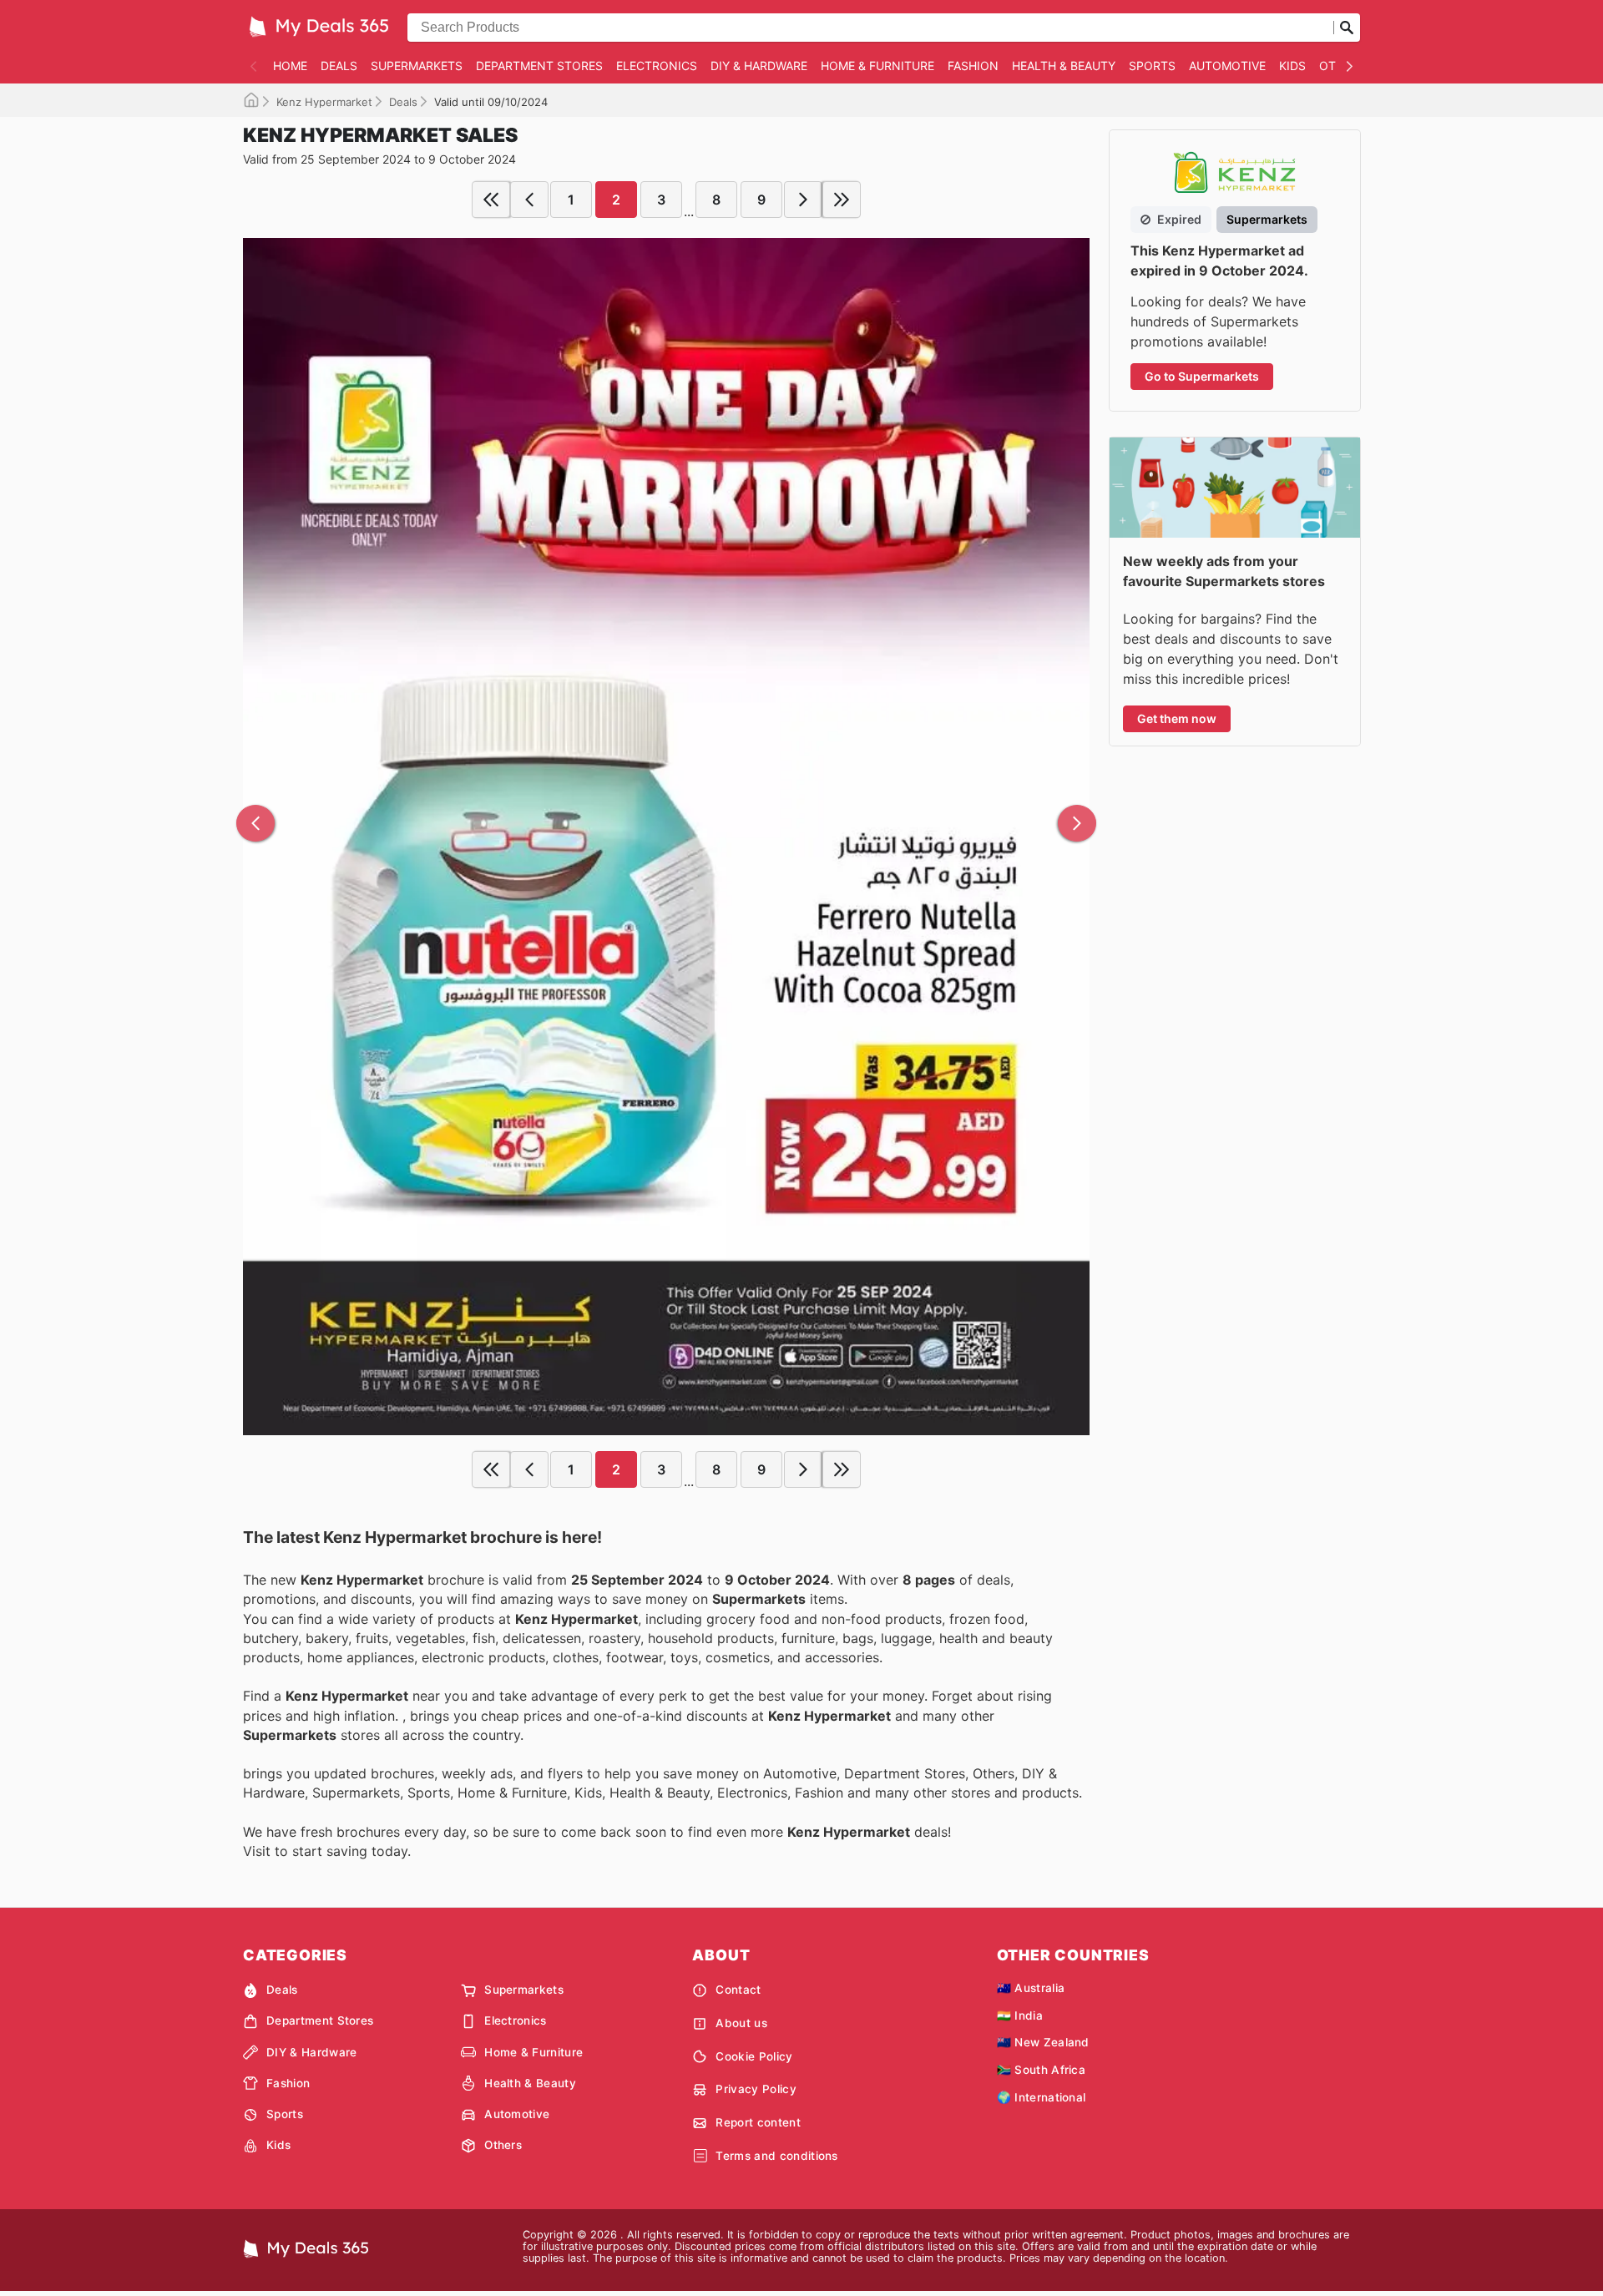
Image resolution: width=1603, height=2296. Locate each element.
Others (503, 2145)
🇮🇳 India (1020, 2015)
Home (290, 66)
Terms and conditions (776, 2156)
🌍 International (1042, 2097)
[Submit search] (1347, 28)
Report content (758, 2122)
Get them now (1177, 718)
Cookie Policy (754, 2056)
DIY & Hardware (759, 66)
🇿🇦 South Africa (1041, 2070)
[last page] (842, 200)
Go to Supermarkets (1202, 376)
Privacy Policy (756, 2089)
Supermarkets (417, 66)
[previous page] (529, 200)
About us (741, 2023)
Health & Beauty (1064, 66)
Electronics (657, 66)
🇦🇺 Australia (1031, 1988)
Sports (1152, 66)
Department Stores (539, 66)
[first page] (491, 200)
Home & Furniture (877, 66)
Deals (339, 66)
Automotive (1227, 66)
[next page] (803, 200)
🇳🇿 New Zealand (1043, 2042)
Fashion (973, 66)
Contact (738, 1990)
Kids (1292, 66)
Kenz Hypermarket (324, 102)
